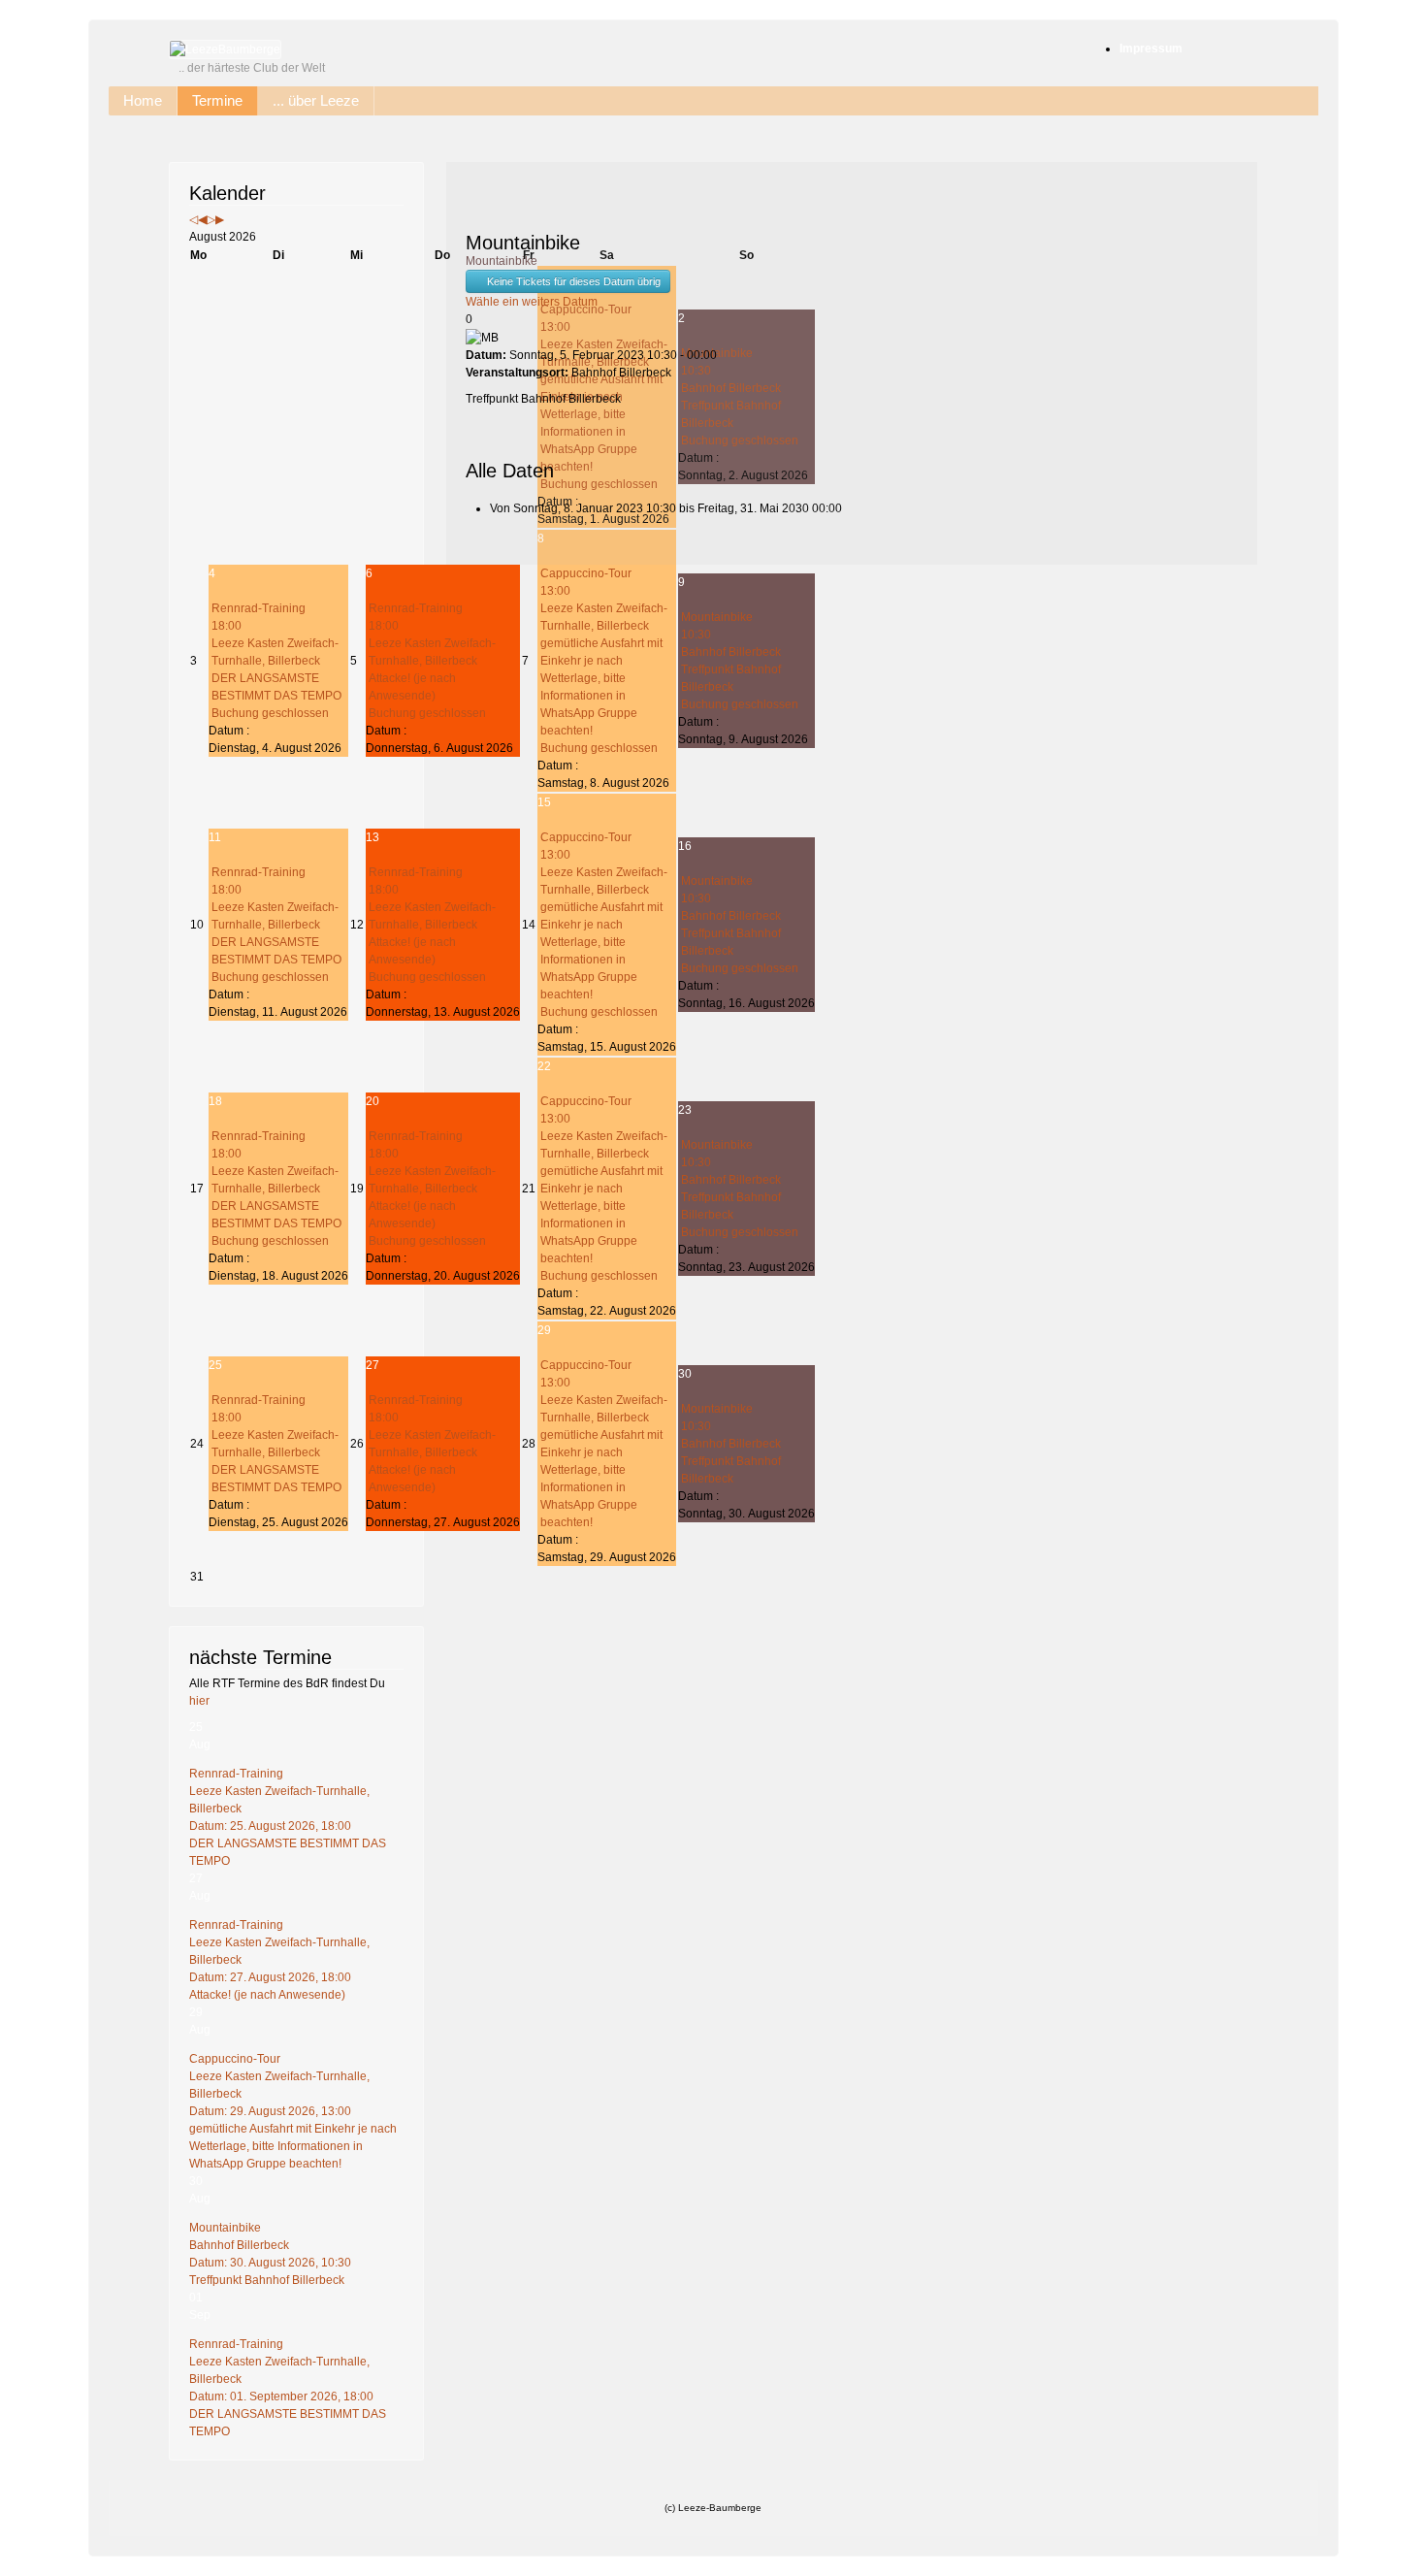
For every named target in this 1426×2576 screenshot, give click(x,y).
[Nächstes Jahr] (211, 219)
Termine (217, 100)
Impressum (1151, 49)
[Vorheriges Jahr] (194, 219)
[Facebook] (1409, 239)
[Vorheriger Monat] (202, 219)
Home (143, 100)
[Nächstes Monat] (220, 219)
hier (199, 1701)
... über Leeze (316, 100)
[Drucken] (470, 190)
